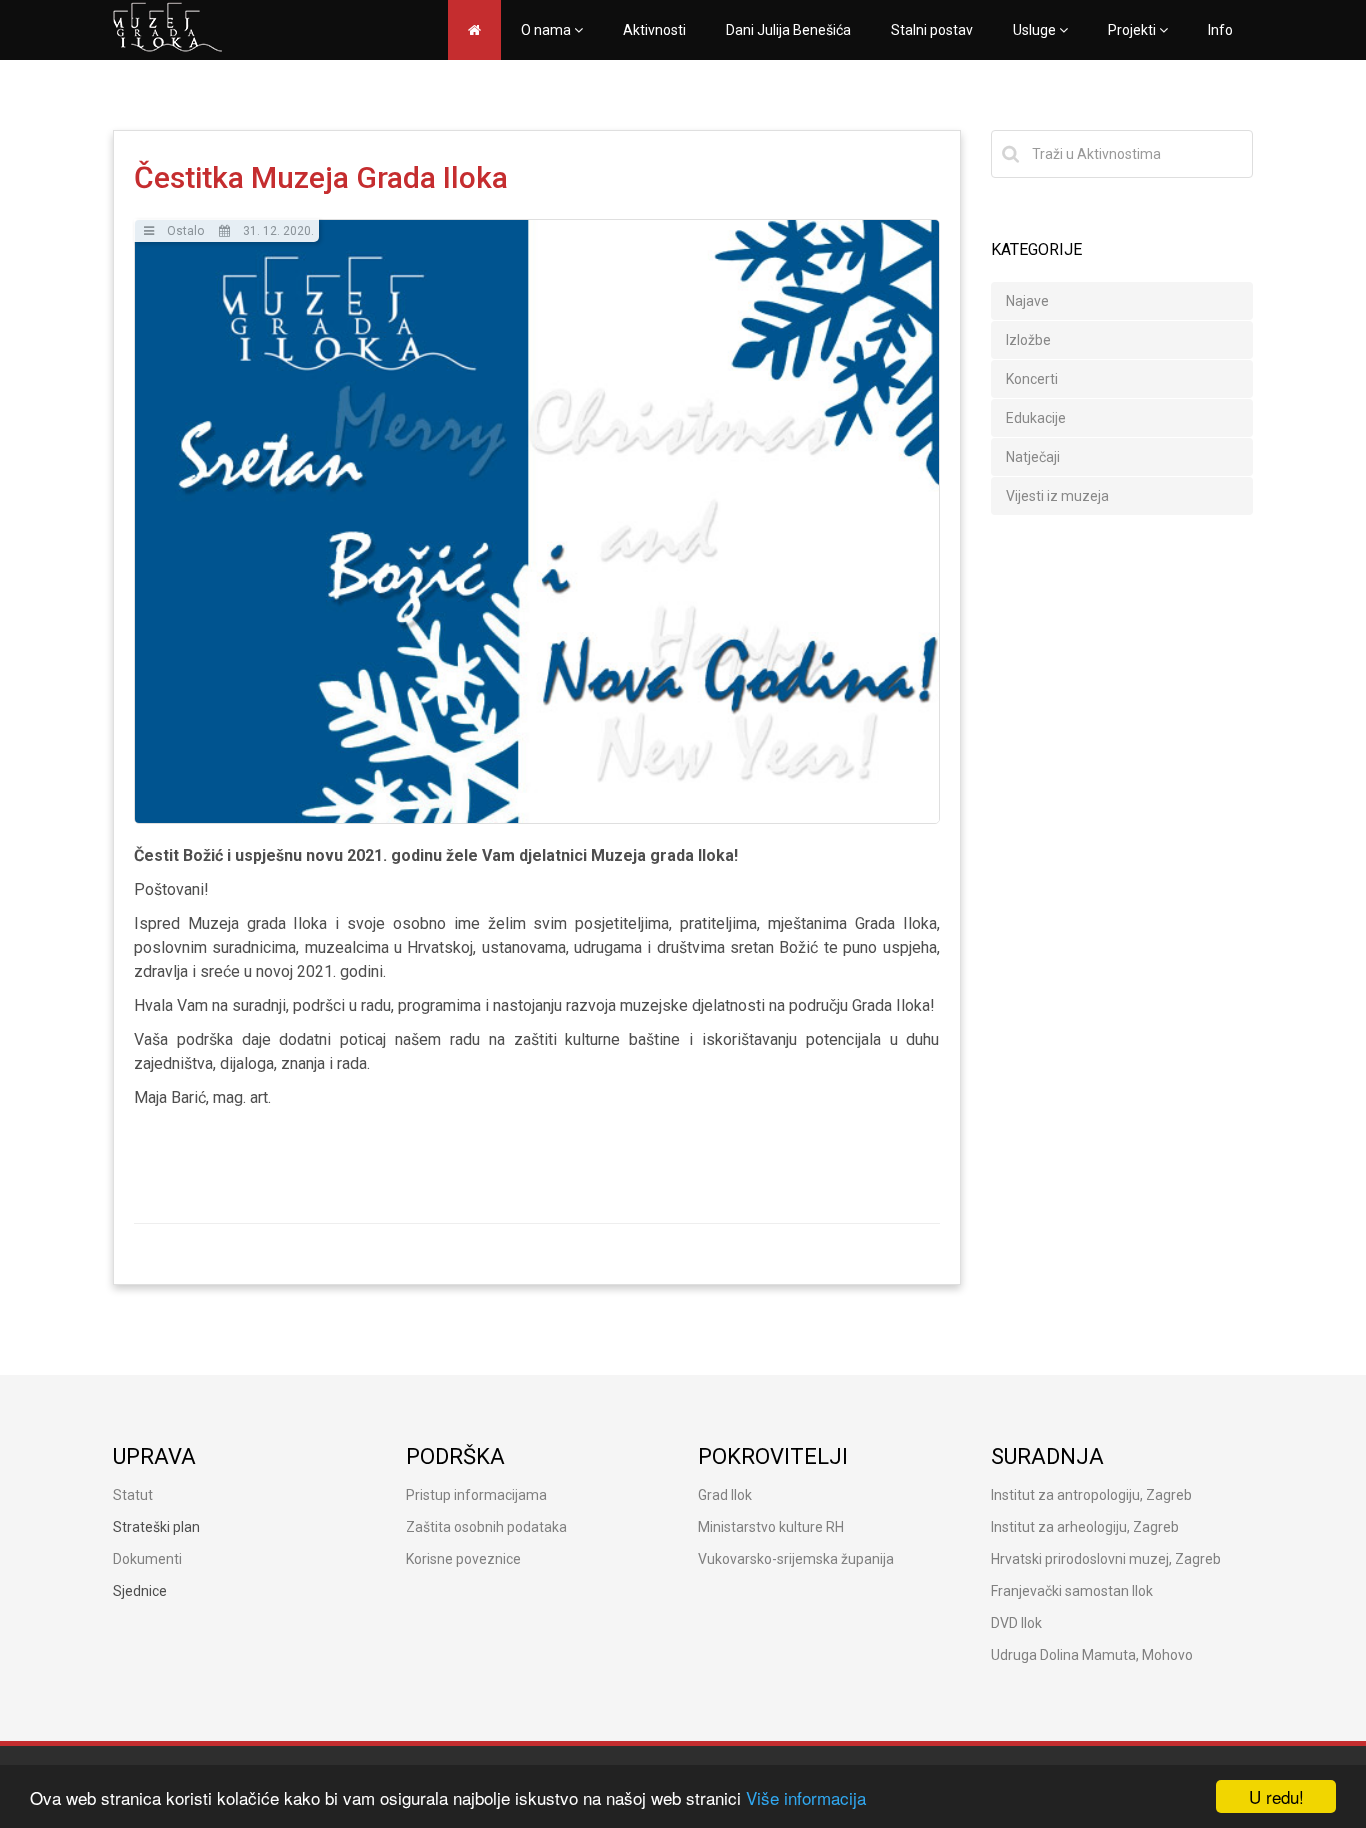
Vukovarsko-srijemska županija (796, 1559)
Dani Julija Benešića (788, 30)
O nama (547, 30)
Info (1220, 30)
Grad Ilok (725, 1495)
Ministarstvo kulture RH (771, 1527)
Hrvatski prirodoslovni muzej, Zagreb (1106, 1559)
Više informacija (806, 1797)
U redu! (1276, 1796)
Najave (1027, 301)
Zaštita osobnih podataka (486, 1527)
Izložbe (1028, 340)
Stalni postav (932, 30)
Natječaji (1033, 457)
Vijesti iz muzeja (1057, 496)
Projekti (1133, 30)
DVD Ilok (1016, 1623)
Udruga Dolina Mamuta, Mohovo (1092, 1655)
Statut (133, 1495)
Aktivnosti (654, 30)
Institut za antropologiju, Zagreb (1091, 1495)
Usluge (1036, 30)
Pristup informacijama (476, 1495)
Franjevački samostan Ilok (1072, 1591)
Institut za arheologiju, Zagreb (1085, 1527)
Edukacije (1036, 418)
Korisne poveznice (463, 1559)
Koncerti (1032, 379)
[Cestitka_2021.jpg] (537, 521)
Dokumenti (147, 1559)
